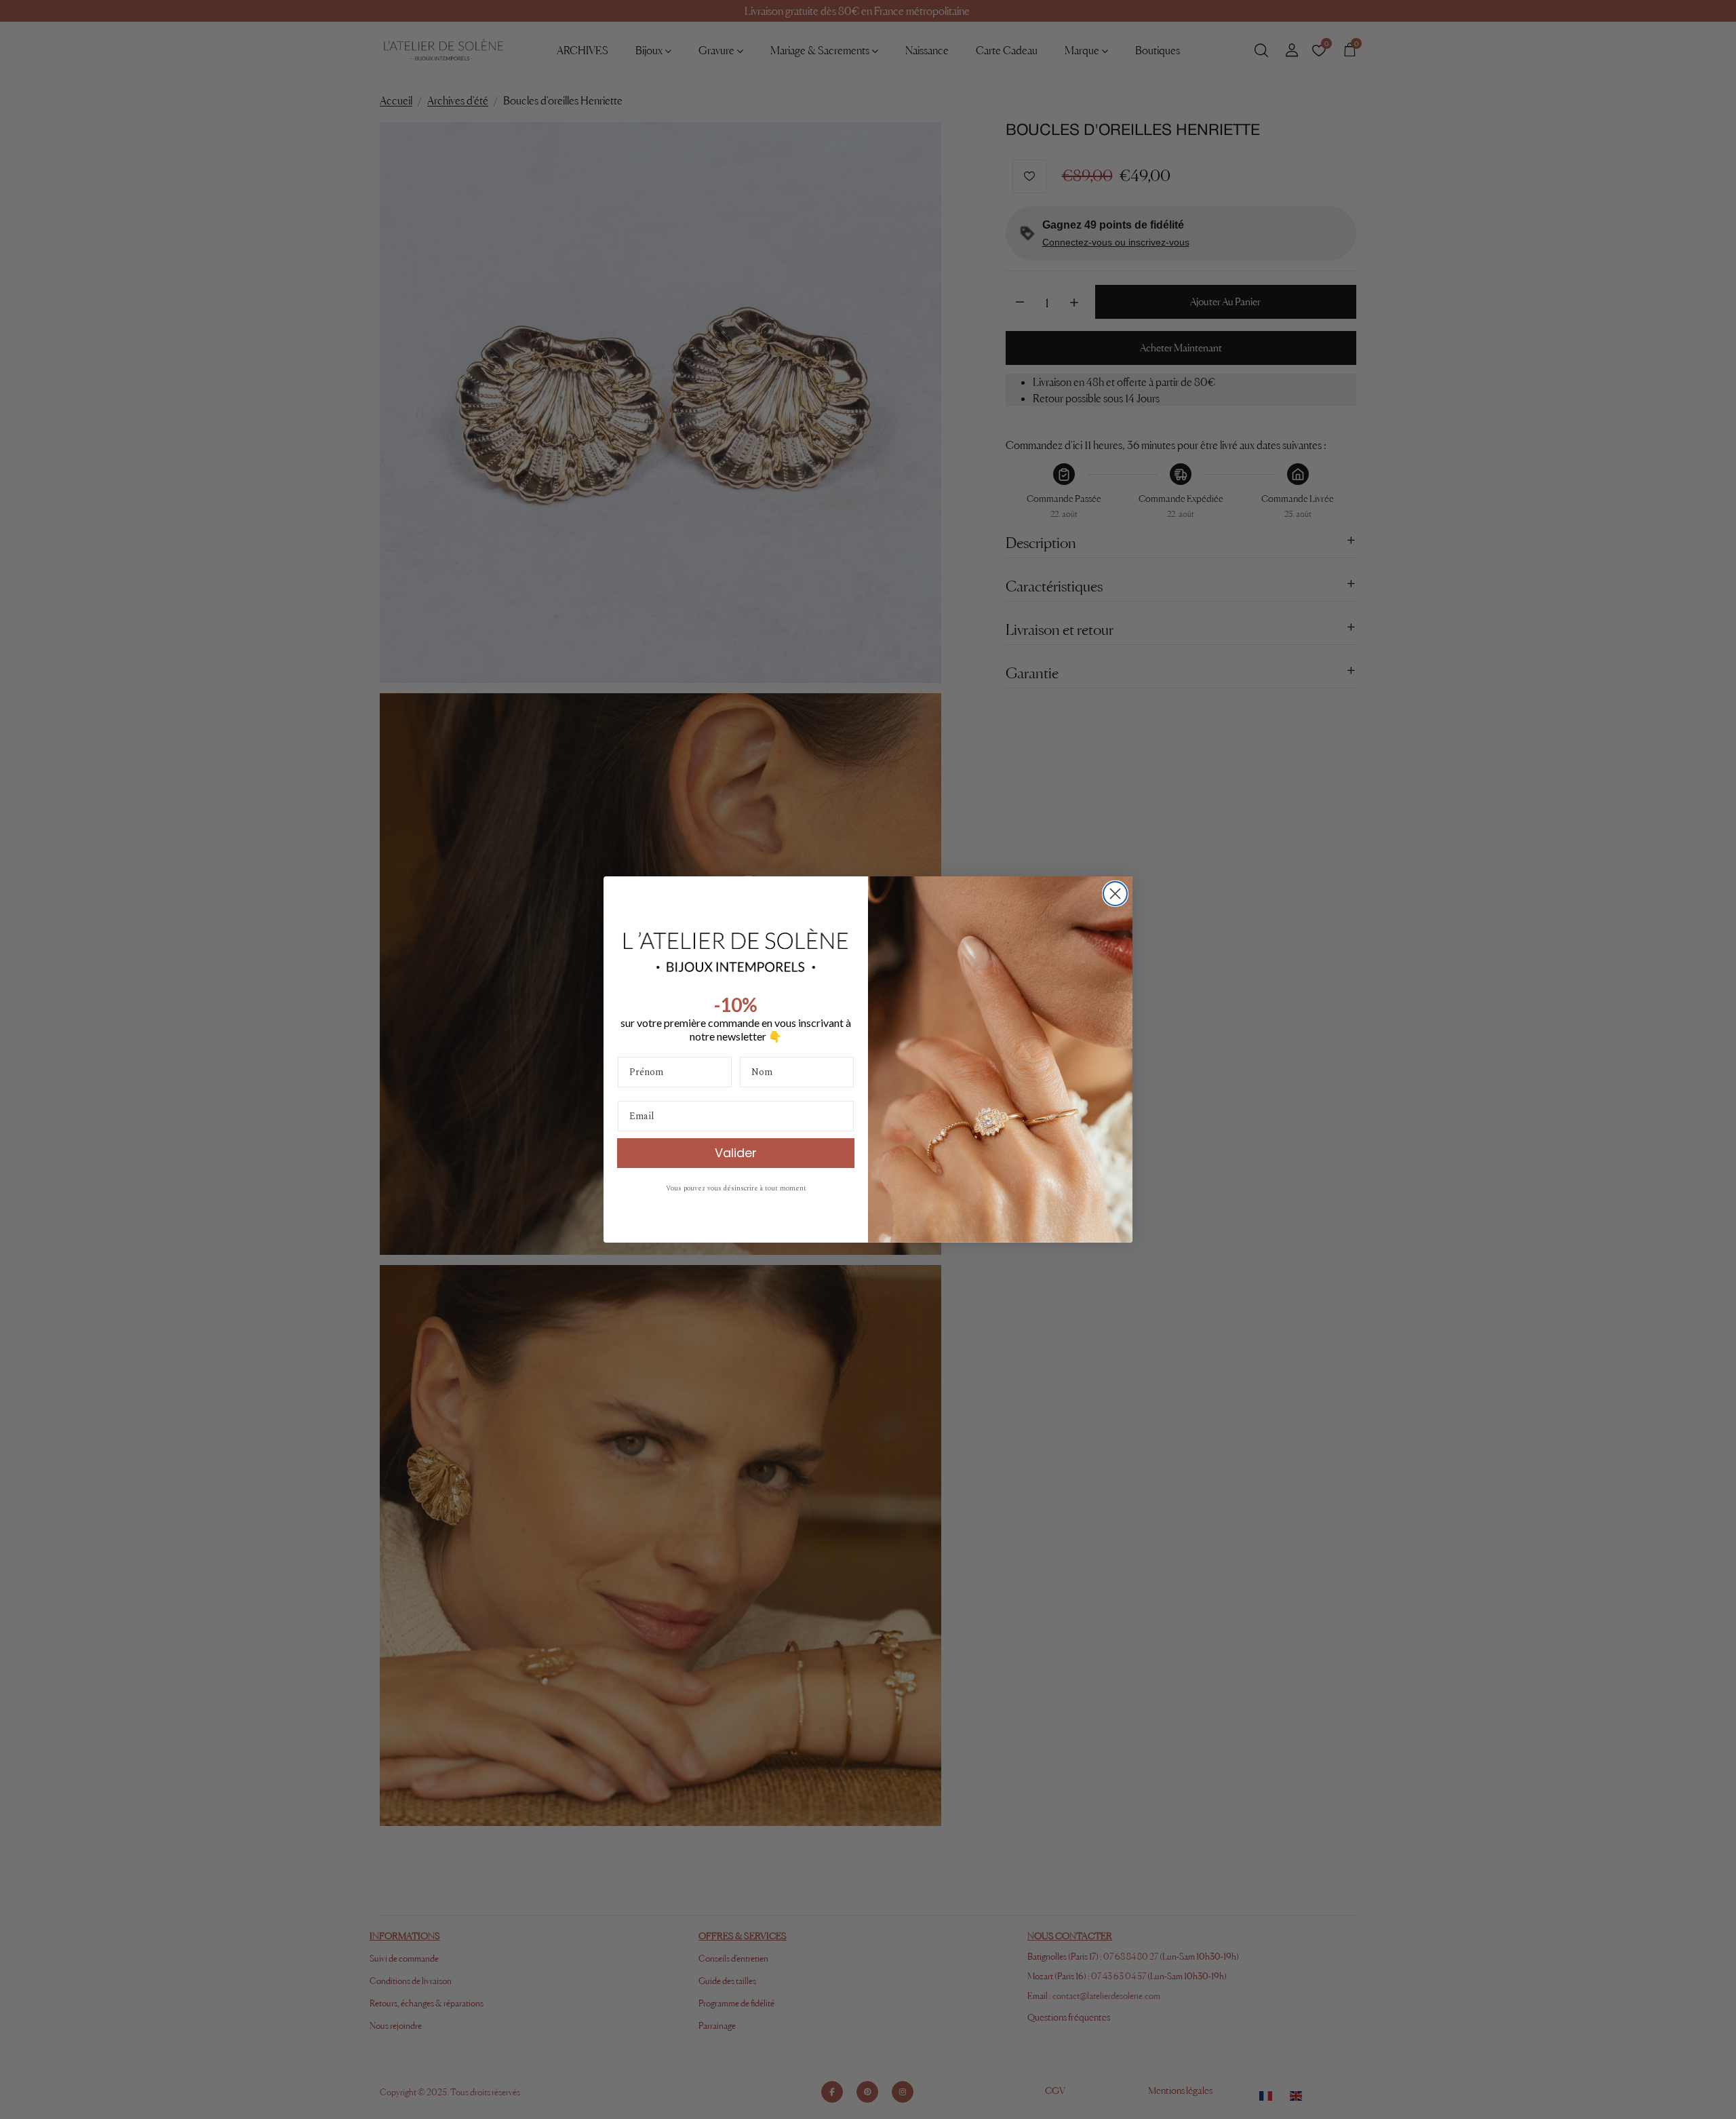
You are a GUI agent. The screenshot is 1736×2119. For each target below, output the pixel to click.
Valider (736, 1153)
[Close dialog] (1115, 894)
